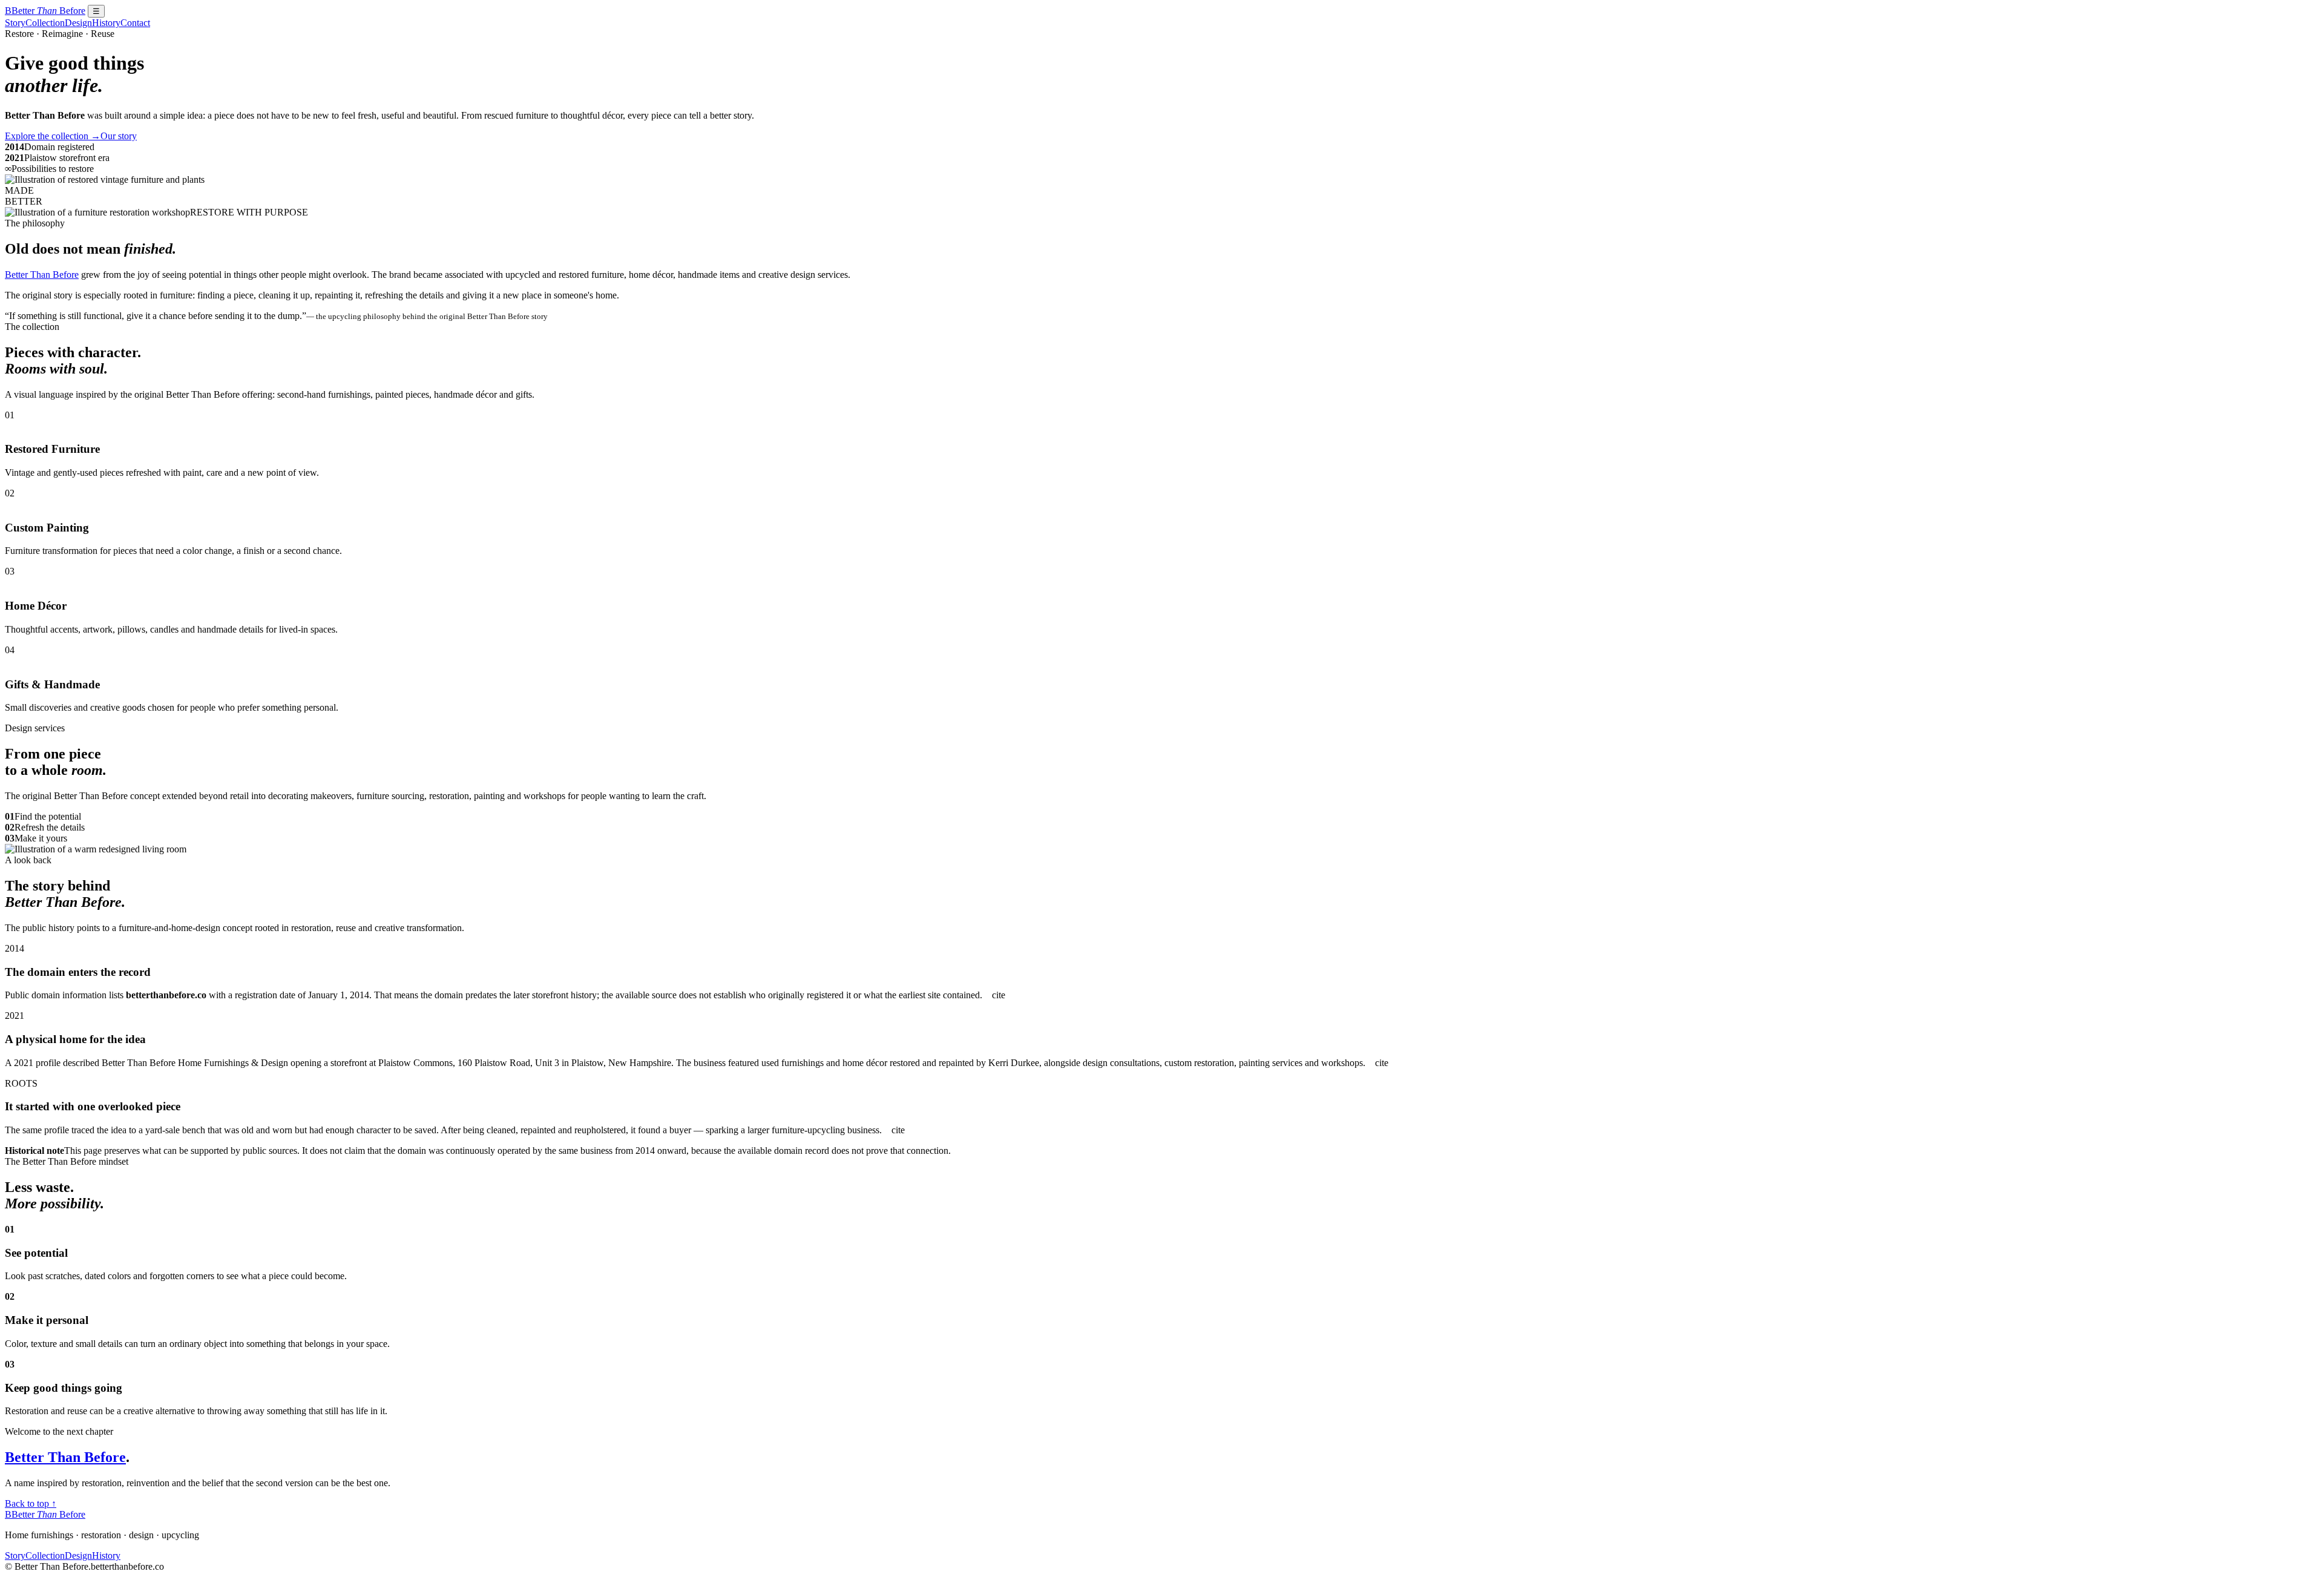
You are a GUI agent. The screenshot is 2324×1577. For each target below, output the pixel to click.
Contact (135, 23)
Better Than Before (42, 275)
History (106, 23)
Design (78, 23)
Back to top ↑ (31, 1503)
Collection (45, 23)
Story (15, 23)
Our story (119, 136)
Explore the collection (53, 136)
